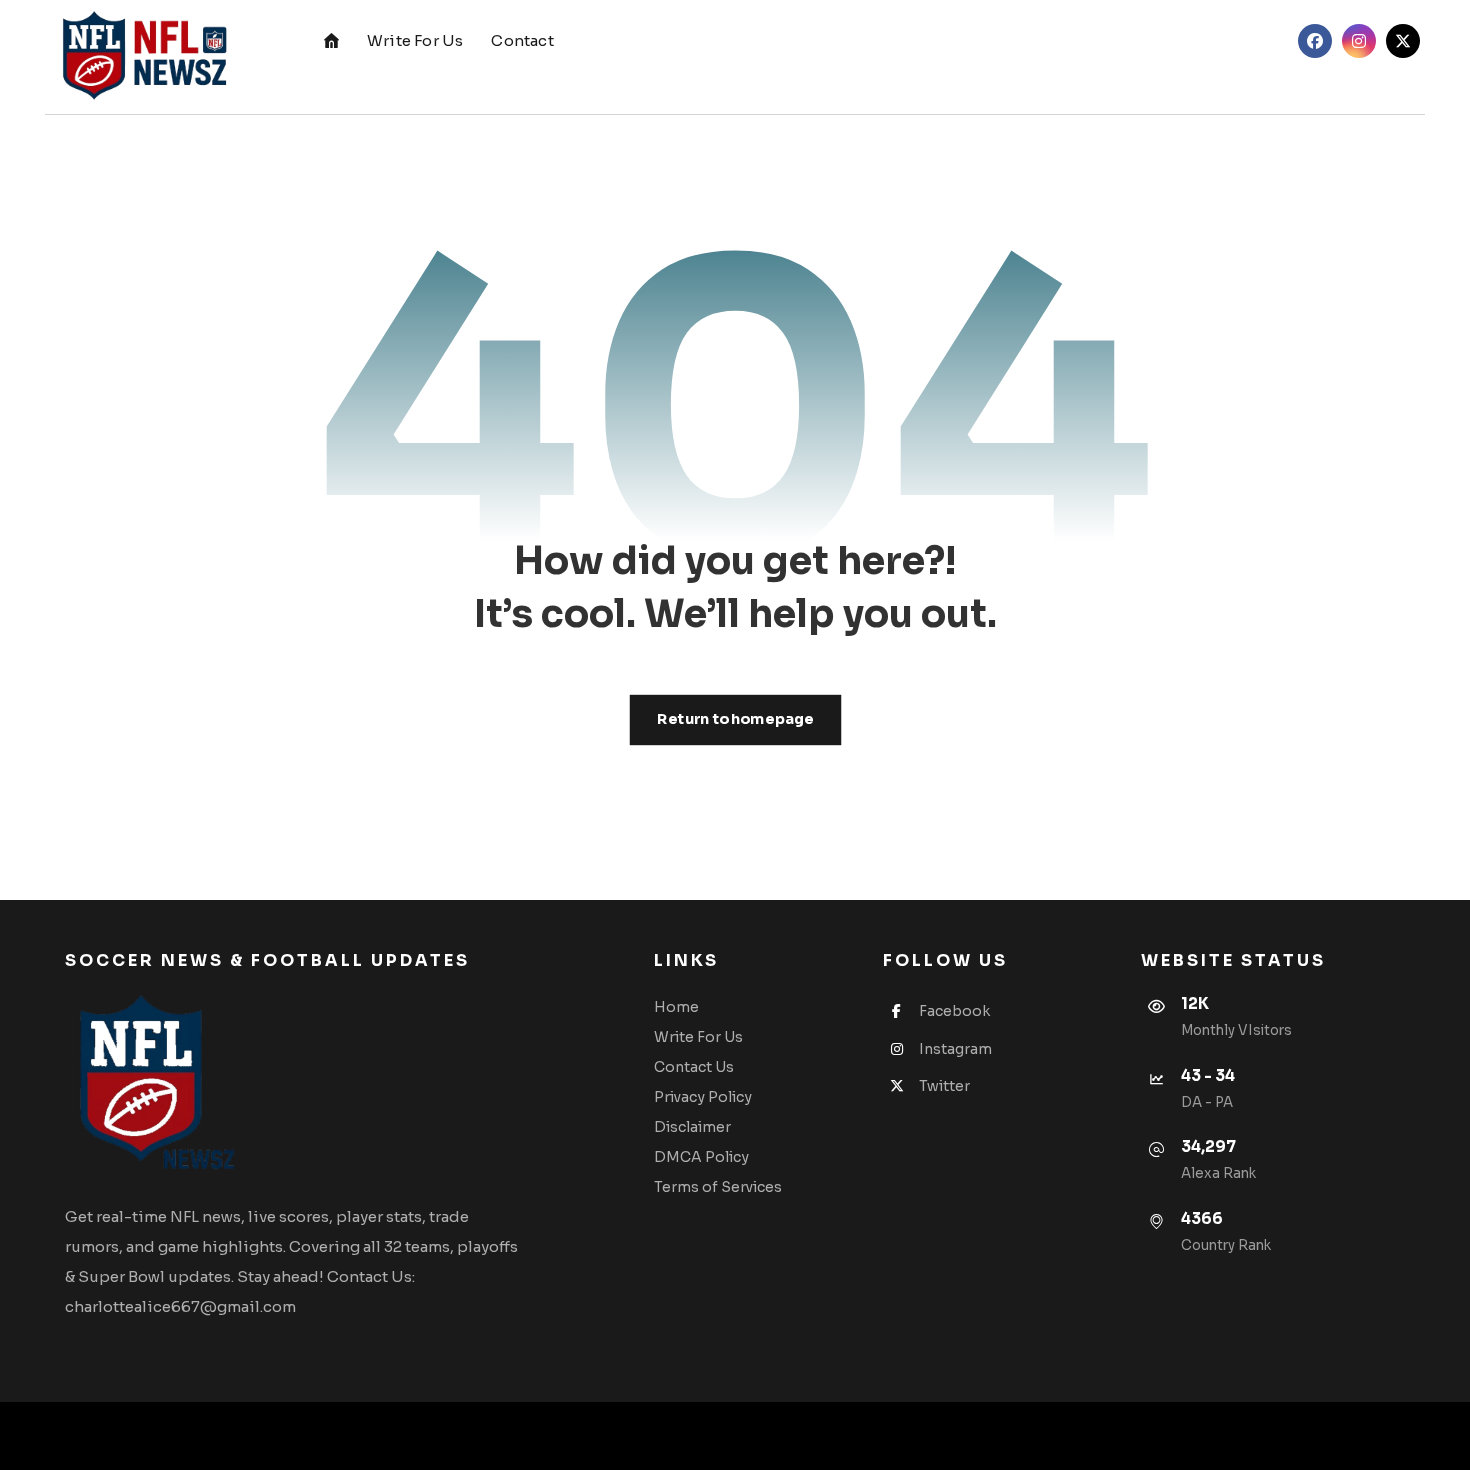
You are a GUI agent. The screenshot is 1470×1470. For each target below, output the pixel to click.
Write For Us (698, 1037)
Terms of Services (718, 1187)
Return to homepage (735, 719)
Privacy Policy (703, 1097)
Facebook (954, 1011)
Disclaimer (692, 1127)
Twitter (944, 1086)
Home (676, 1007)
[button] (1315, 41)
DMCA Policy (701, 1157)
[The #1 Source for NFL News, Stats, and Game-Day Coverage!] (140, 57)
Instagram (955, 1049)
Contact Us (694, 1067)
